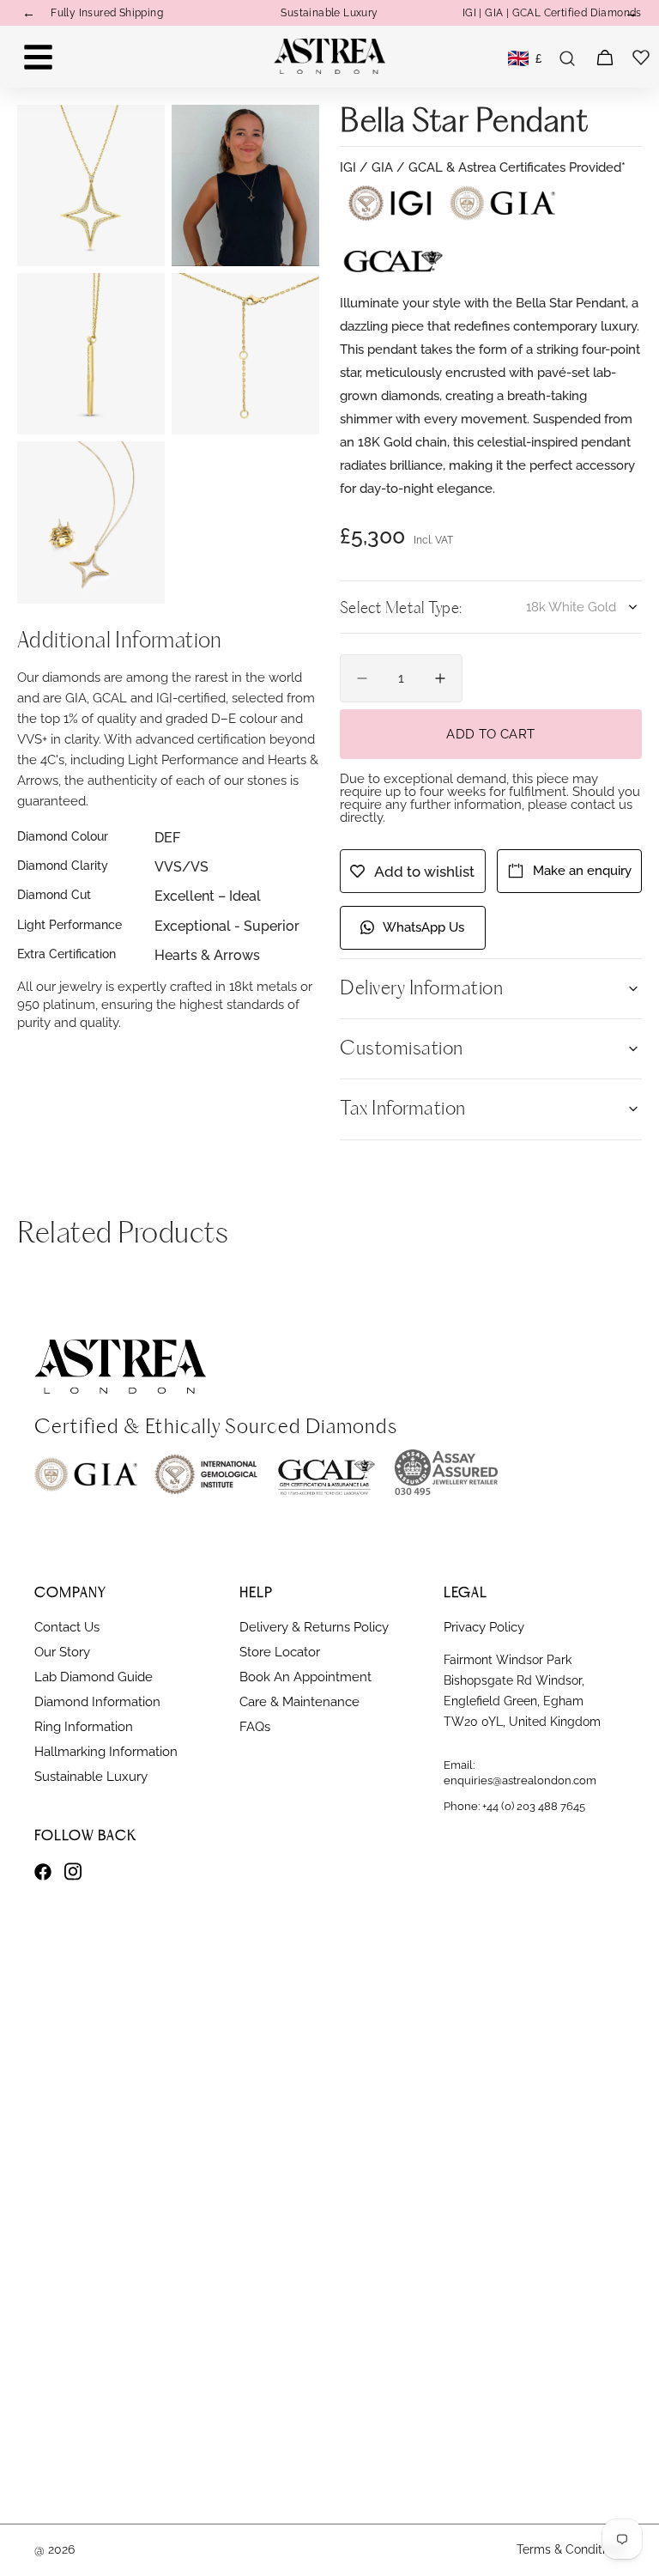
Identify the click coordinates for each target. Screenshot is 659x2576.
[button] (567, 58)
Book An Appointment (305, 1677)
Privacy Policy (484, 1627)
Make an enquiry (582, 871)
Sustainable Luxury (329, 13)
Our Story (62, 1652)
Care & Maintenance (299, 1702)
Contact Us (67, 1627)
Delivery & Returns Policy (314, 1627)
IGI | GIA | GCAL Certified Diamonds (552, 13)
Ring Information (84, 1727)
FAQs (255, 1727)
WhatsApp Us (423, 927)
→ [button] (631, 13)
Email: (520, 1773)
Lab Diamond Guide (94, 1677)
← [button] (29, 13)
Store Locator (280, 1652)
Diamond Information (97, 1702)
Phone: (514, 1806)
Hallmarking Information (106, 1752)
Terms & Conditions (571, 2549)
